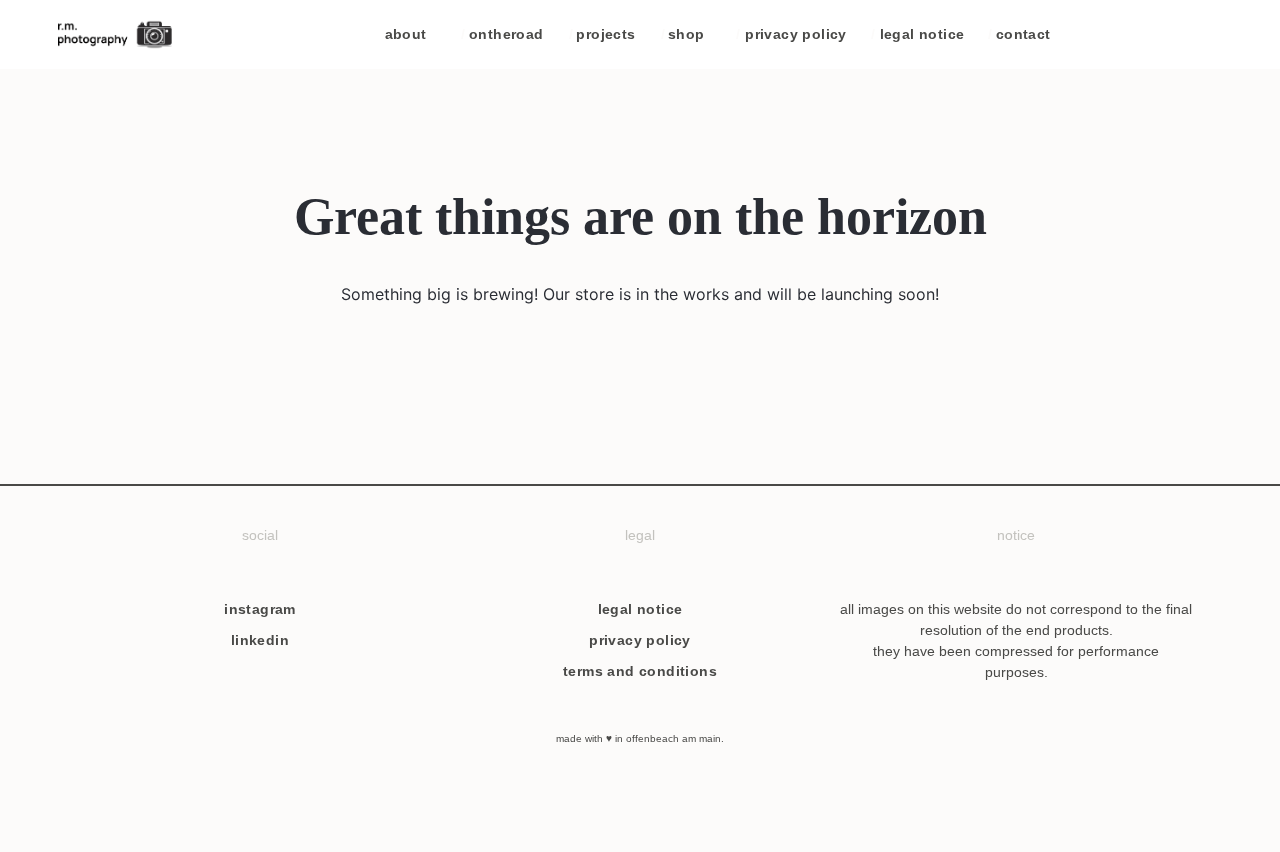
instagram (260, 609)
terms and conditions (640, 671)
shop (682, 34)
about (406, 34)
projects (602, 34)
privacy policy (791, 34)
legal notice (918, 34)
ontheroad (502, 34)
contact (1019, 34)
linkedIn (260, 640)
